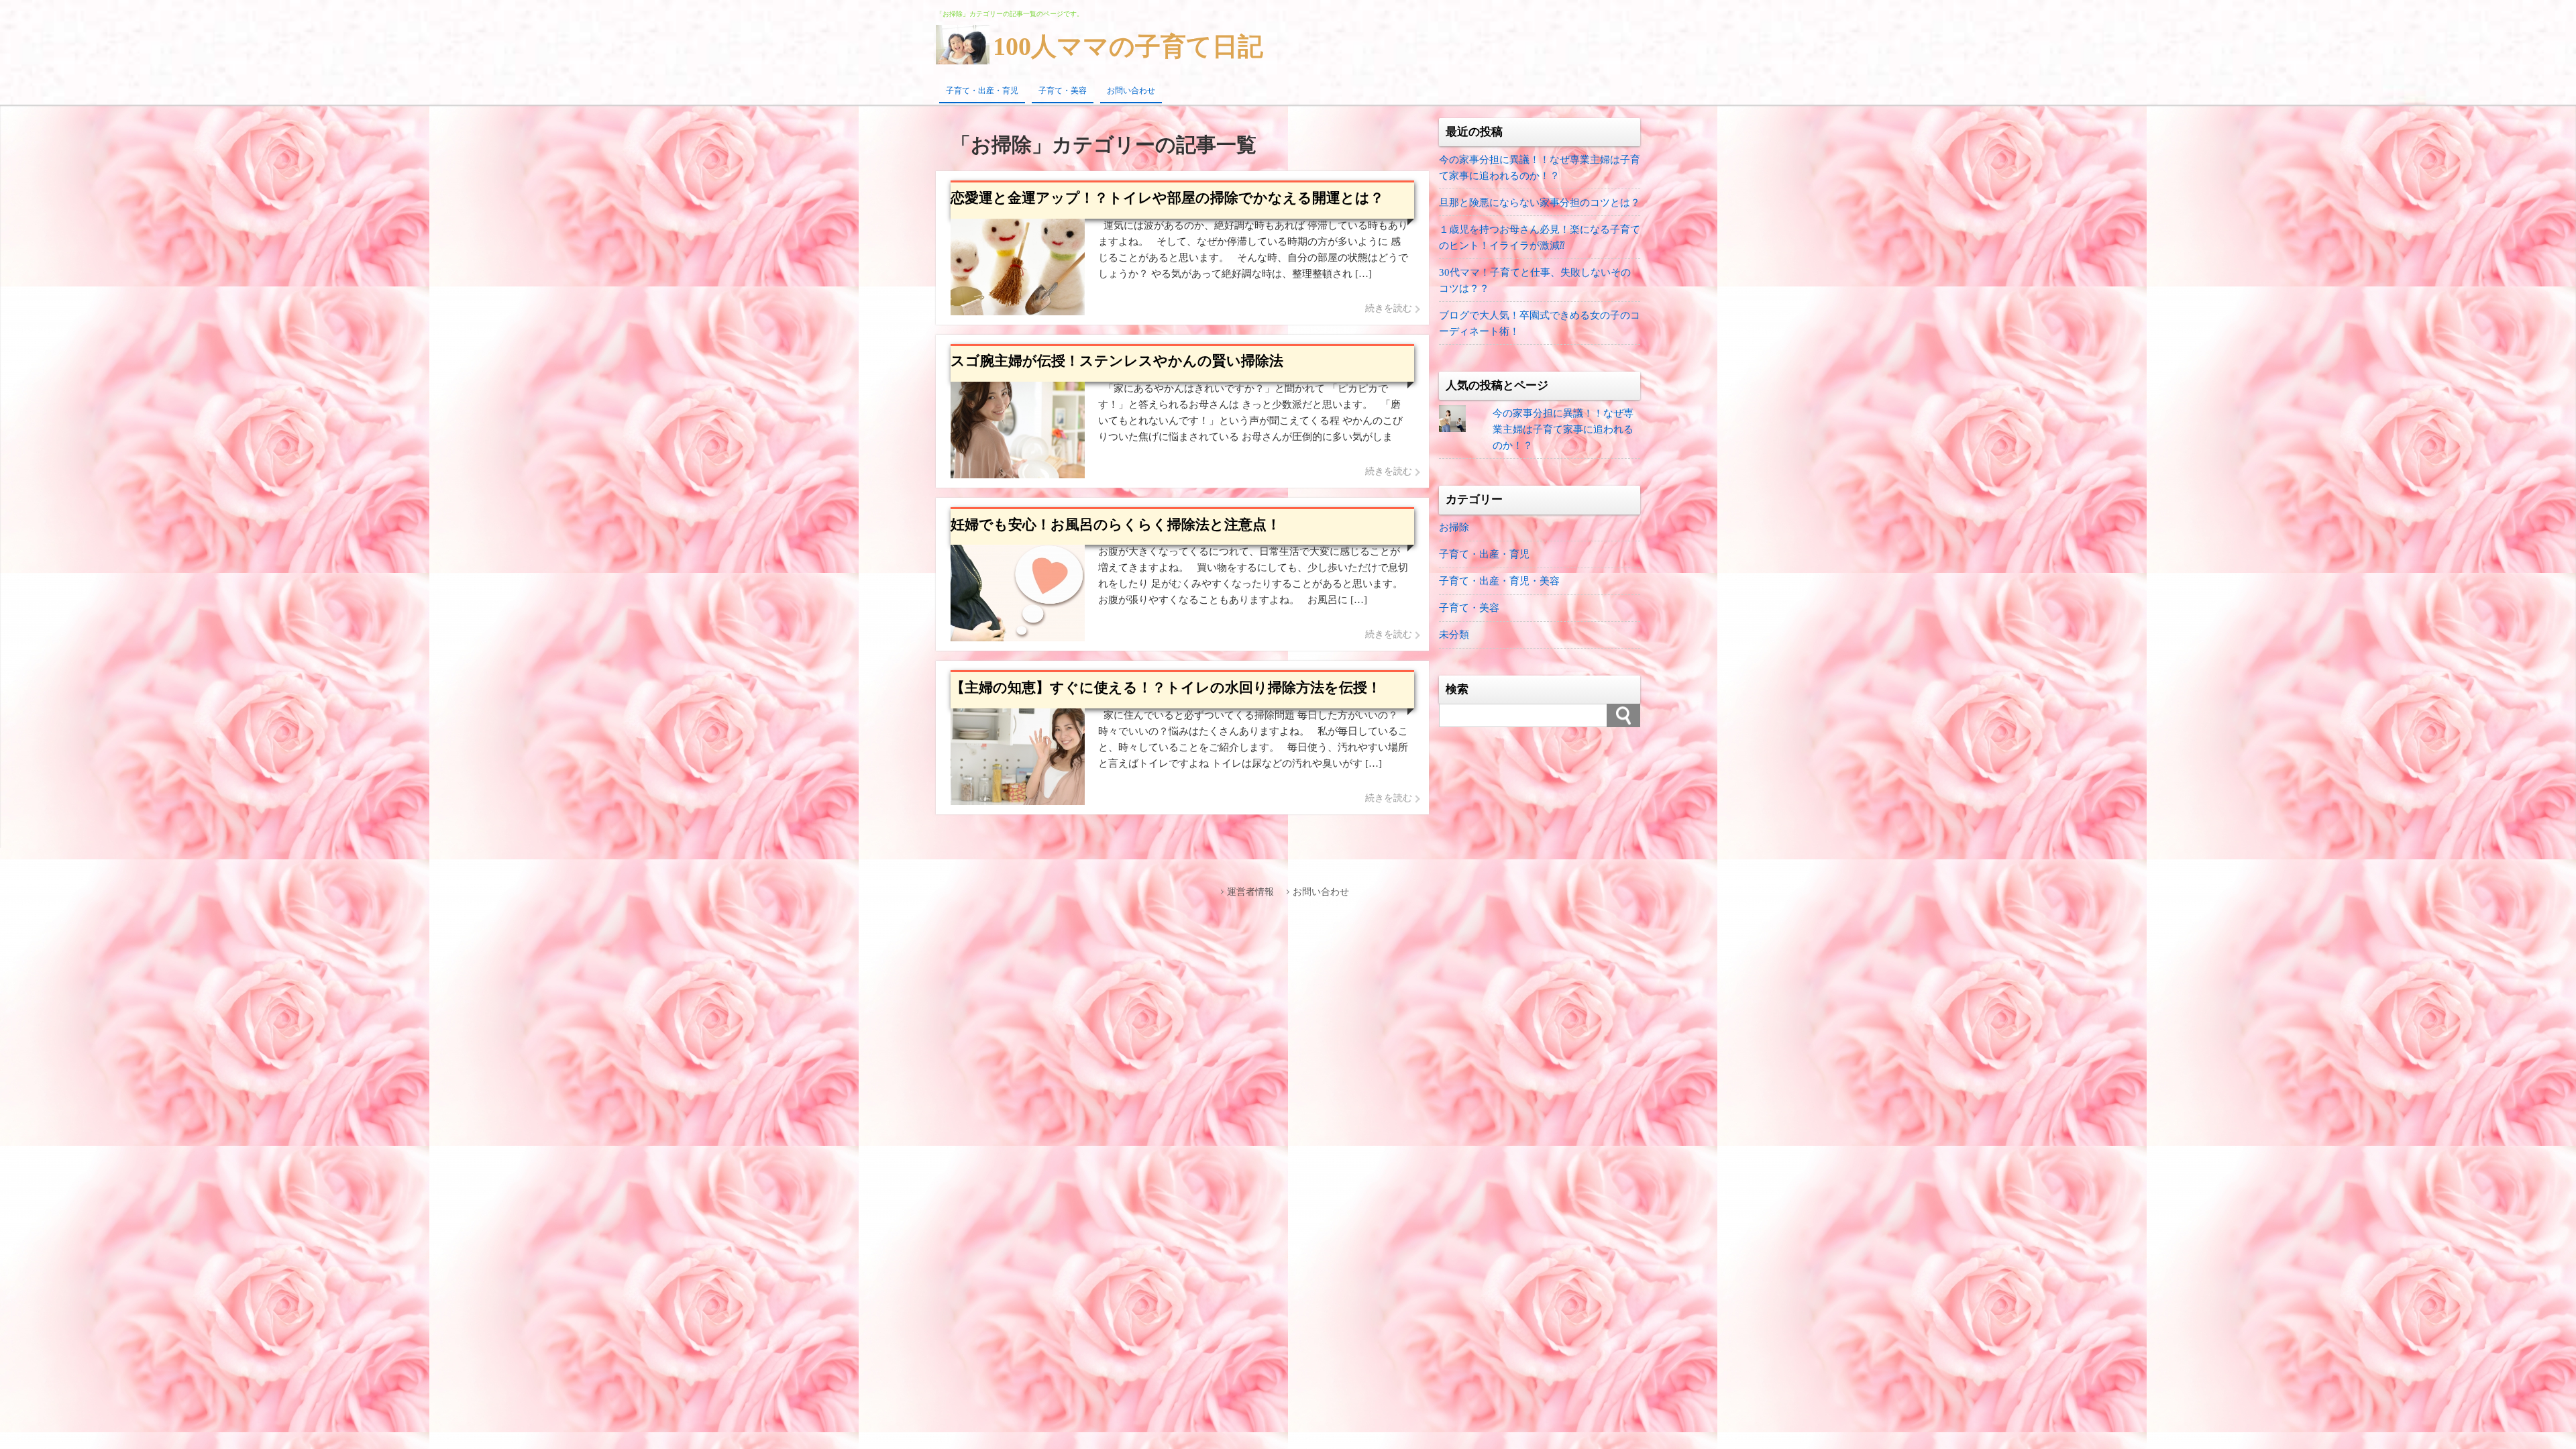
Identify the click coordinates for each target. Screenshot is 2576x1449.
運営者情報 (1250, 892)
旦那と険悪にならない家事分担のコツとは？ (1540, 203)
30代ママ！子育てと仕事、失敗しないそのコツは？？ (1535, 280)
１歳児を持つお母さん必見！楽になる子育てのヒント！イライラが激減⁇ (1540, 237)
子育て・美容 (1063, 91)
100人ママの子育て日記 (1128, 46)
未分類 (1454, 635)
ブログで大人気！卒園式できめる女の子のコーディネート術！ (1540, 323)
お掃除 (1454, 527)
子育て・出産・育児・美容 (1499, 581)
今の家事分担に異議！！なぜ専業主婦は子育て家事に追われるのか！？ (1540, 168)
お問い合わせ (1131, 91)
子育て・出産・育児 (982, 91)
